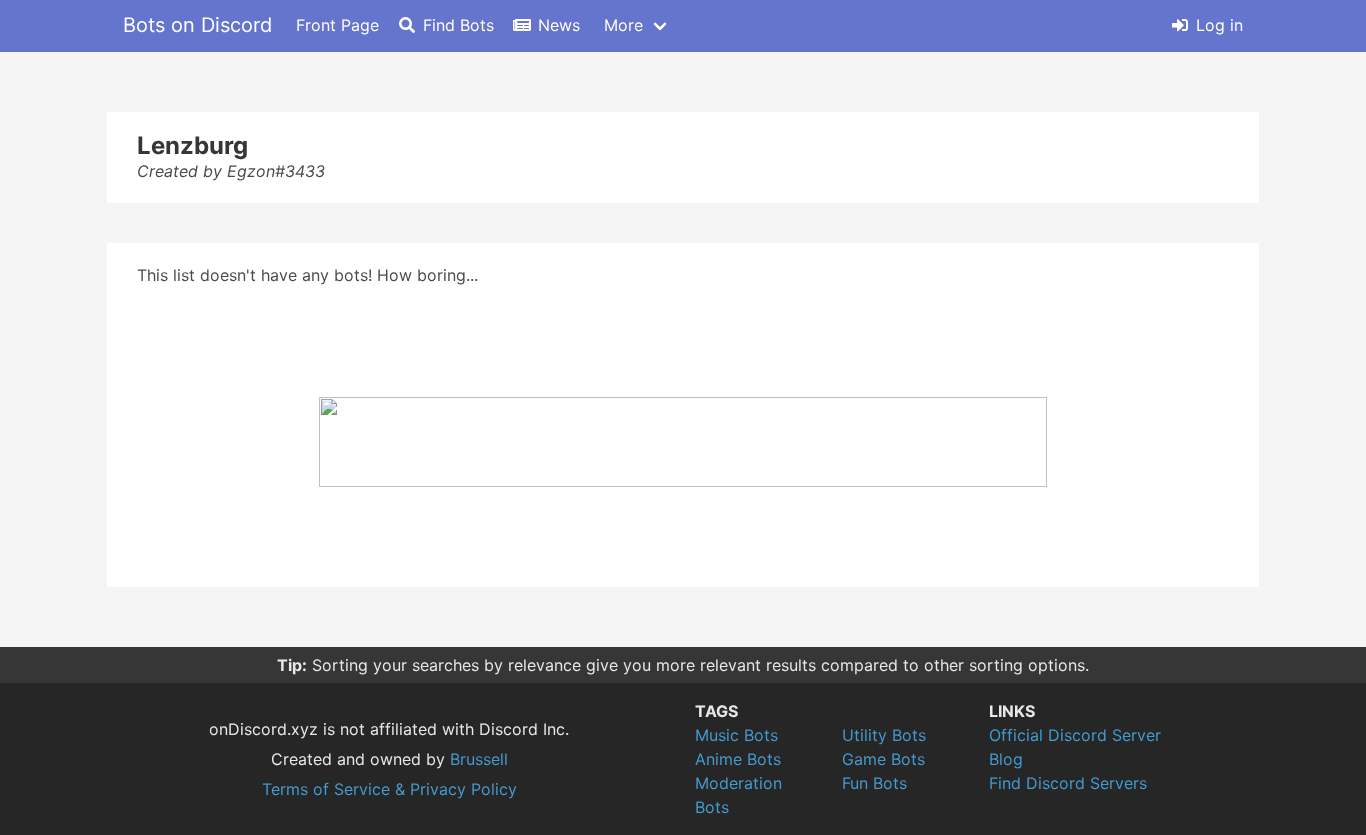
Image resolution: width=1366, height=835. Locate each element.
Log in (1219, 25)
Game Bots (883, 759)
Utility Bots (884, 735)
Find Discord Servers (1068, 783)
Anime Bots (738, 759)
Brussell (479, 759)
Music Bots (736, 735)
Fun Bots (874, 783)
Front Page (337, 25)
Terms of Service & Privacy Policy (389, 789)
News (559, 25)
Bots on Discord (197, 25)
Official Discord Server (1075, 735)
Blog (1006, 759)
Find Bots (458, 25)
